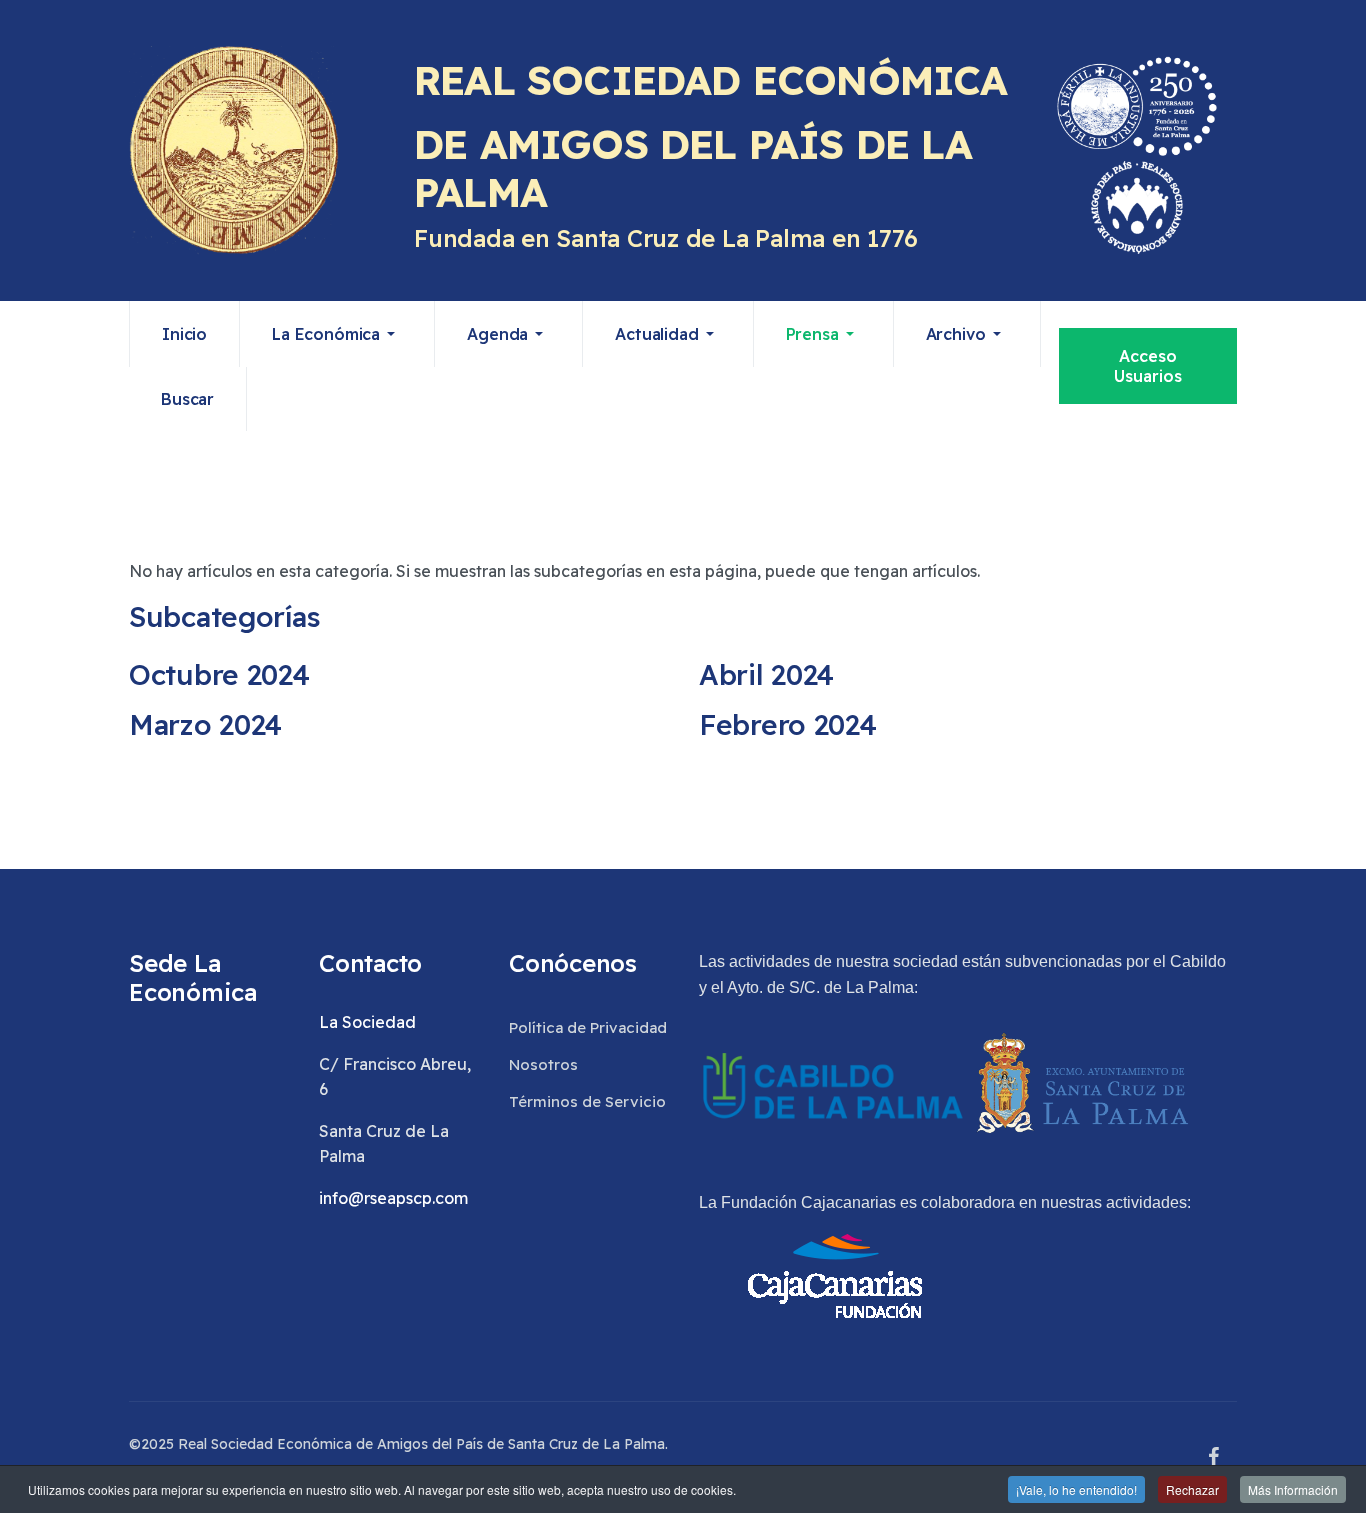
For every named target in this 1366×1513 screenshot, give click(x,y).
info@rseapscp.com (393, 1198)
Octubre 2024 (219, 674)
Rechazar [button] (1192, 1489)
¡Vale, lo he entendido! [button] (1076, 1489)
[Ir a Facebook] (1213, 1457)
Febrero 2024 (788, 724)
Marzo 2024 (205, 724)
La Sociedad (367, 1022)
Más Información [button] (1293, 1489)
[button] (337, 334)
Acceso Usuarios (1148, 366)
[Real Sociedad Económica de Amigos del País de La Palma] (234, 150)
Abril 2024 (766, 674)
